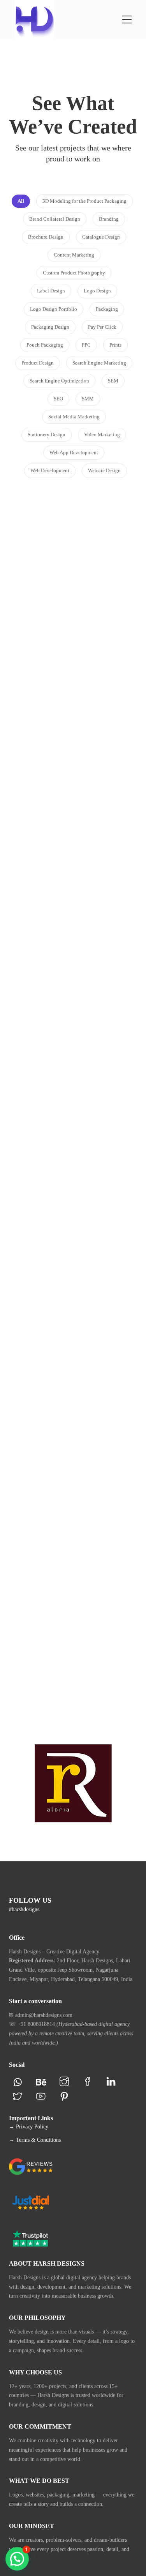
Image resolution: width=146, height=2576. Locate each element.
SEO (81, 1513)
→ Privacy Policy (29, 2127)
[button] (17, 2559)
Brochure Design (87, 696)
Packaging (92, 975)
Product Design (72, 1629)
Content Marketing (58, 1620)
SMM (68, 1369)
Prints (73, 714)
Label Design (72, 827)
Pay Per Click (70, 1495)
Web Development (87, 1235)
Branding (38, 562)
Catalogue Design (60, 705)
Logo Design (70, 562)
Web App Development (77, 1667)
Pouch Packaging (70, 836)
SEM (68, 1513)
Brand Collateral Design (73, 687)
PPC (96, 1495)
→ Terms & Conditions (35, 2140)
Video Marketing (89, 1379)
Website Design (73, 1244)
